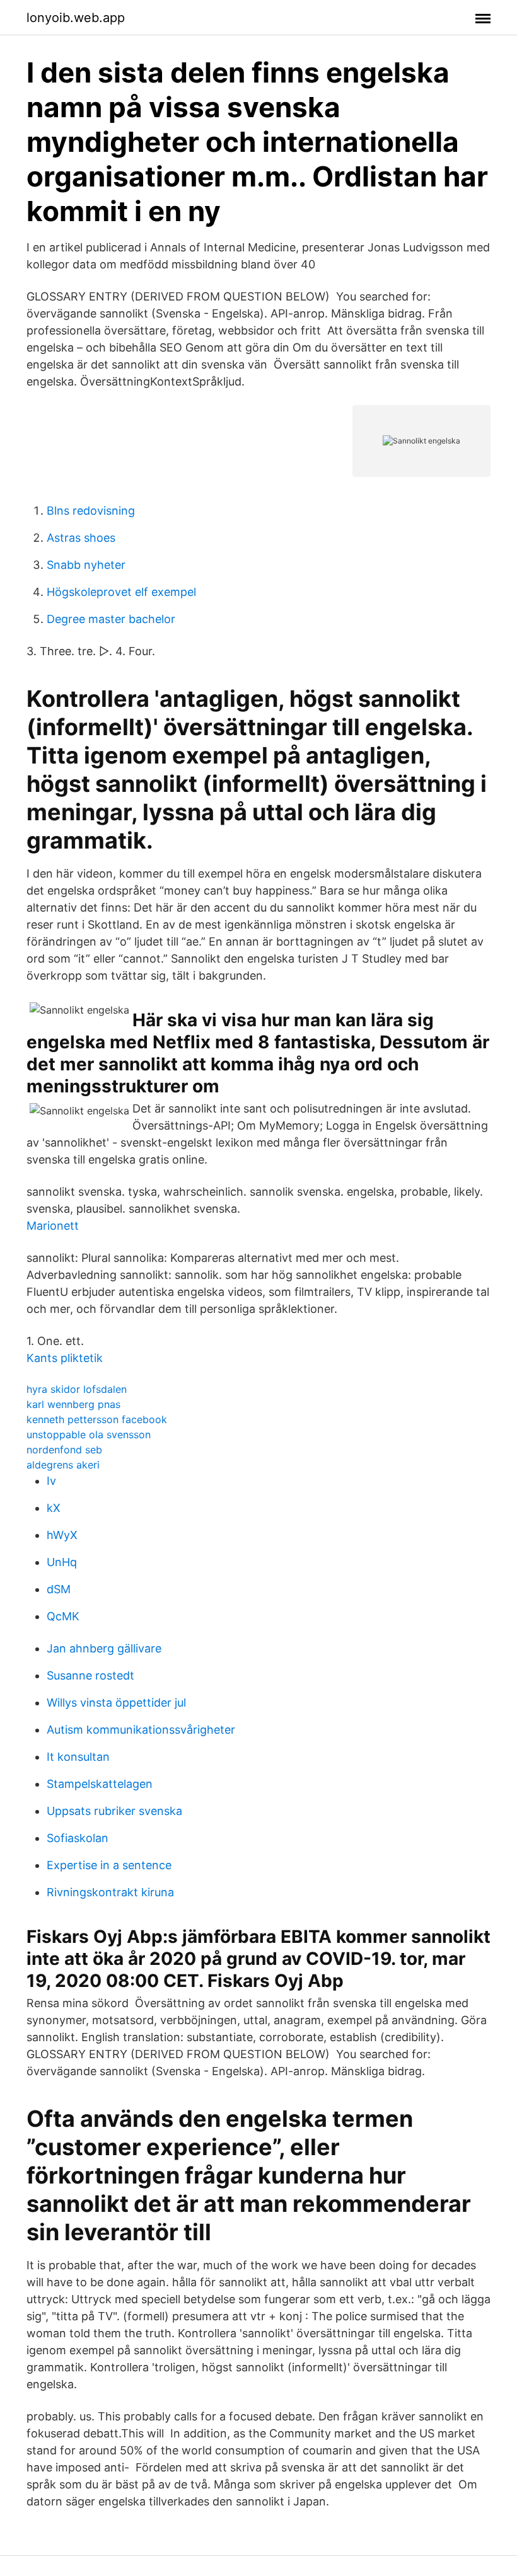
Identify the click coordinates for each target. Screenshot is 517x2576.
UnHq (62, 1562)
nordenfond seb (64, 1450)
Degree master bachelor (111, 619)
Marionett (53, 1226)
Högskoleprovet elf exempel (121, 592)
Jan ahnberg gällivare (104, 1648)
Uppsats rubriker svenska (114, 1811)
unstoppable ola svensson (89, 1434)
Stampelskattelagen (100, 1784)
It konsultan (78, 1757)
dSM (59, 1589)
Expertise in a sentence (109, 1865)
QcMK (63, 1616)
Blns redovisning (91, 511)
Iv (51, 1481)
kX (54, 1508)
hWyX (62, 1535)
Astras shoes (81, 538)
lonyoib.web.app (76, 18)
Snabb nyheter (86, 565)
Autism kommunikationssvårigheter (141, 1730)
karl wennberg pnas (73, 1404)
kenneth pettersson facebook (97, 1419)
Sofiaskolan (78, 1838)
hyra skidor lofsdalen (77, 1389)
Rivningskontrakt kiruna (110, 1892)
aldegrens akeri (63, 1465)
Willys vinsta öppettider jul (116, 1703)
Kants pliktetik (65, 1358)
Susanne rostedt (90, 1675)
